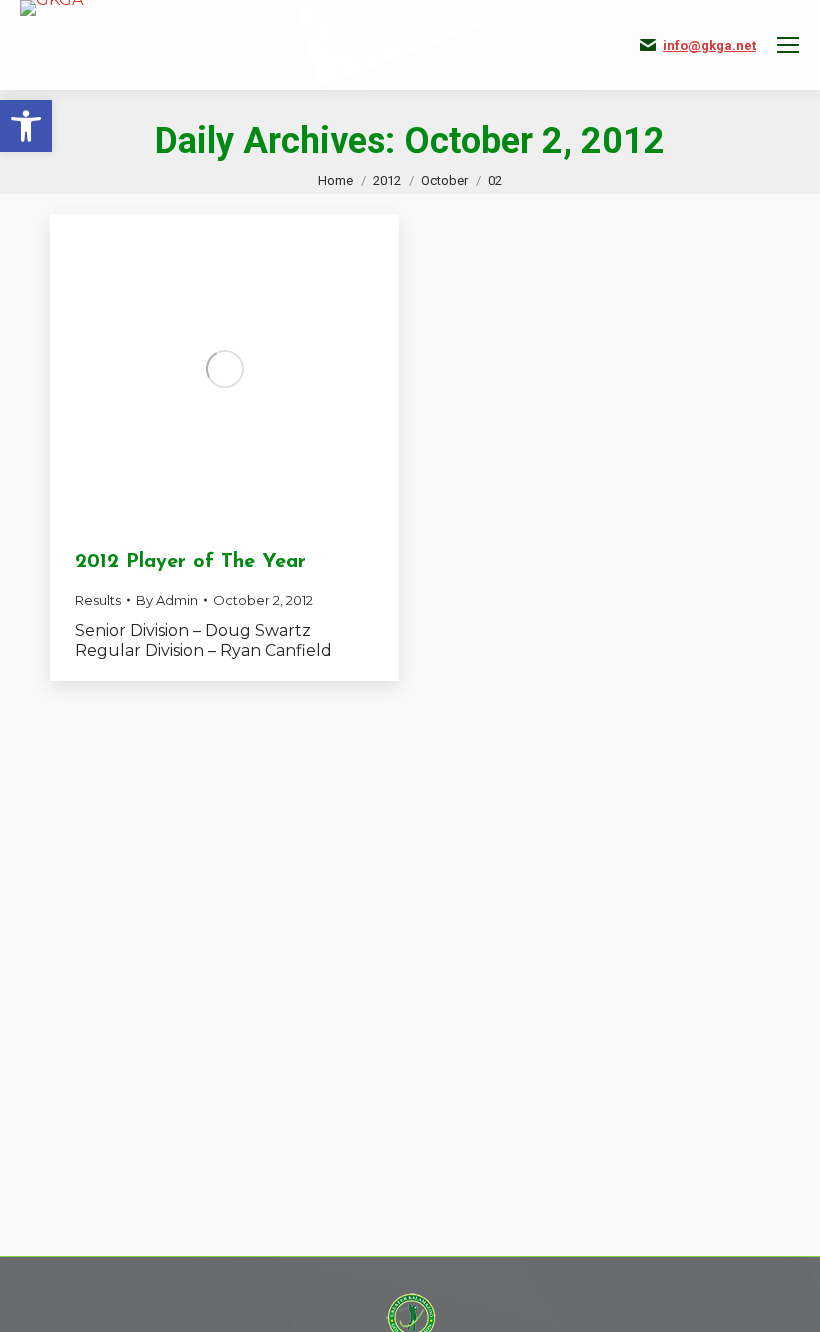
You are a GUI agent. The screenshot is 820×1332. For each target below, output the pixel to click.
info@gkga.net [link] (709, 45)
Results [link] (98, 600)
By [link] (167, 600)
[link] (26, 126)
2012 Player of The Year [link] (190, 562)
